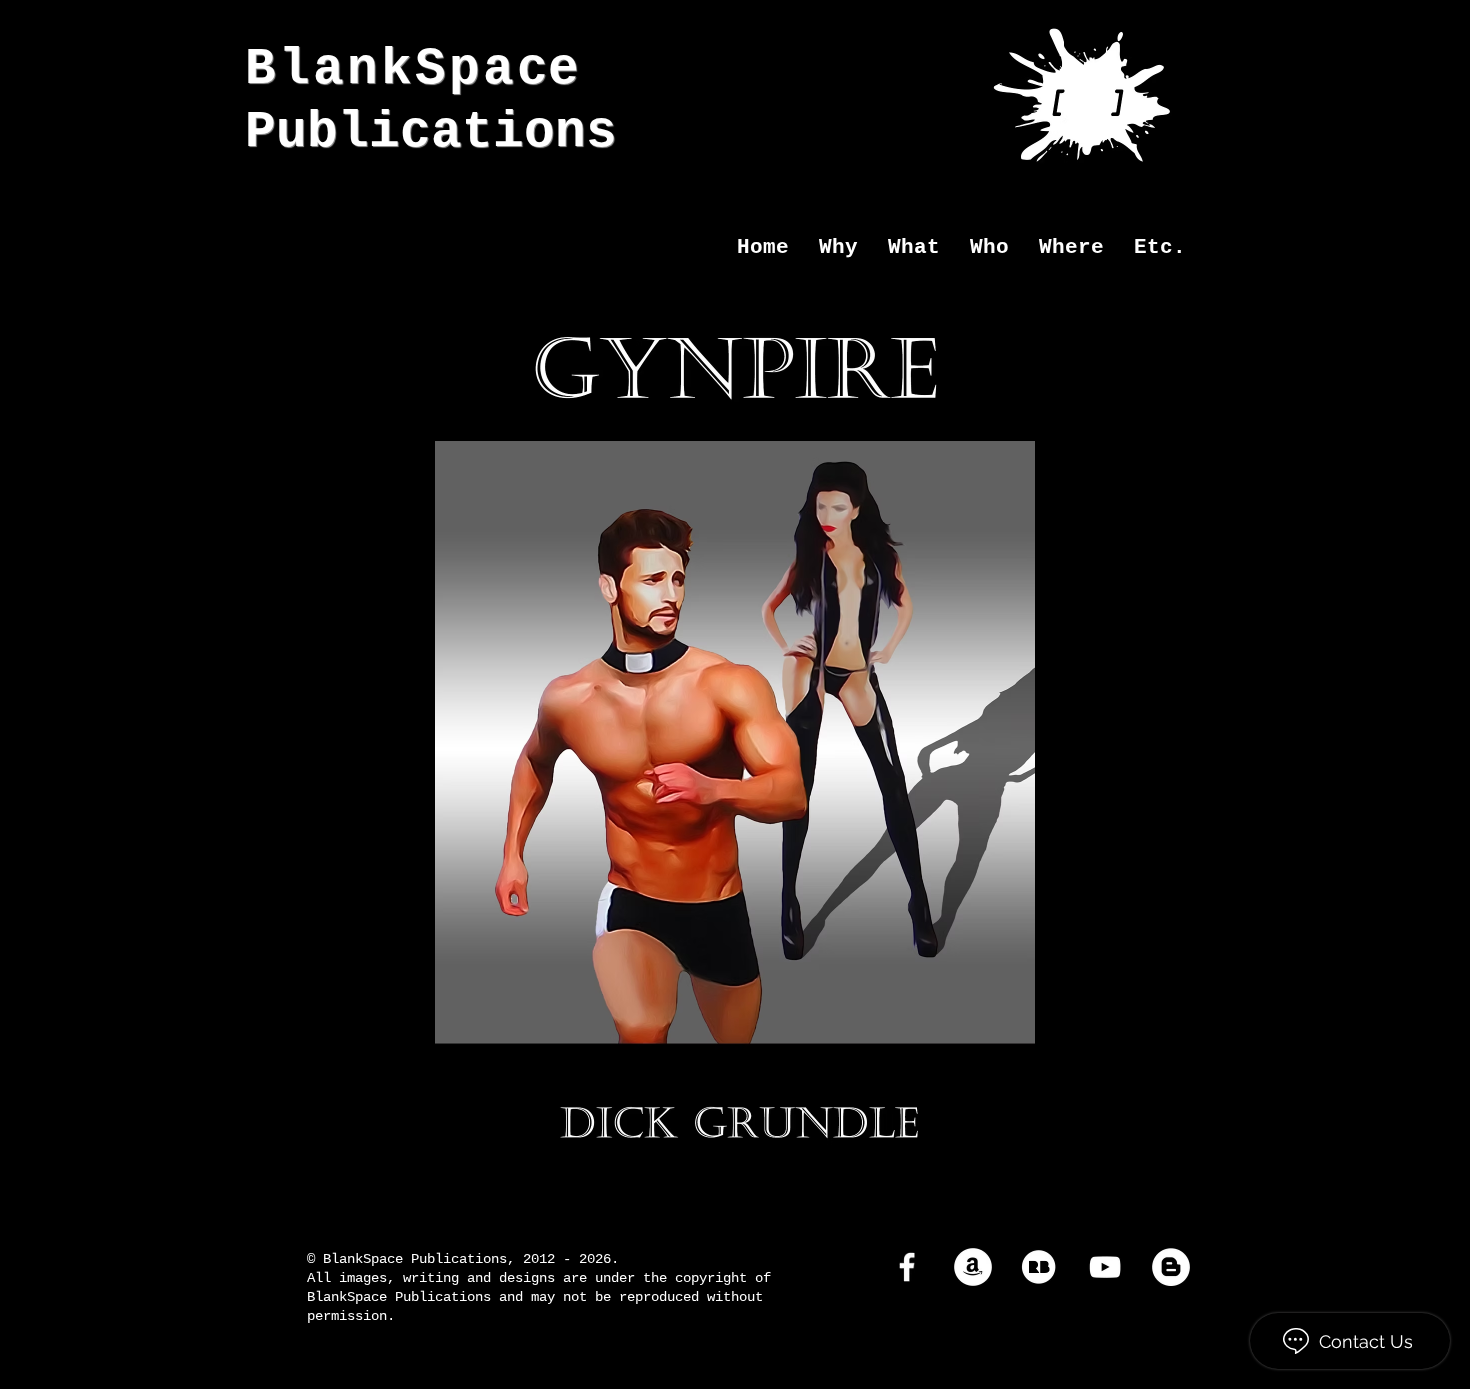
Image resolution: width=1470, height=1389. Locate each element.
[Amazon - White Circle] (973, 1267)
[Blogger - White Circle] (1171, 1267)
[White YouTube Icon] (1105, 1267)
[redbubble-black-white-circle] (1039, 1267)
